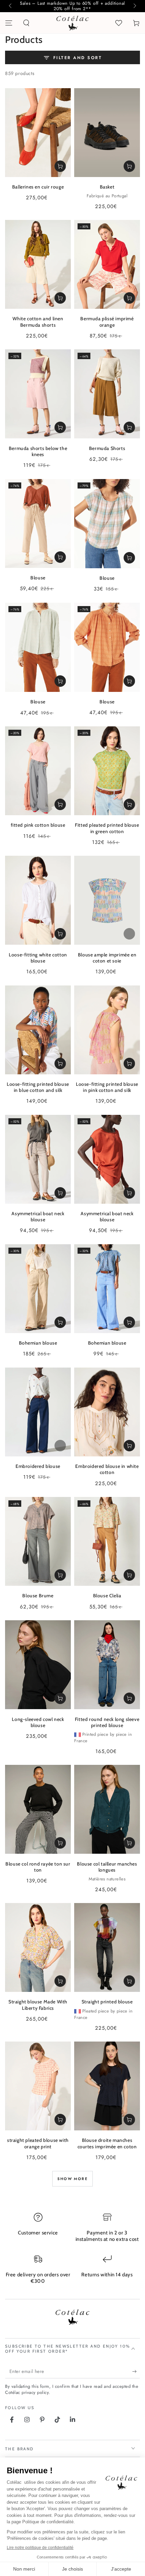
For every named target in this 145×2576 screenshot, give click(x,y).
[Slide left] (11, 6)
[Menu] (9, 23)
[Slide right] (134, 6)
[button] (26, 23)
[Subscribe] (136, 2372)
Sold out (129, 934)
